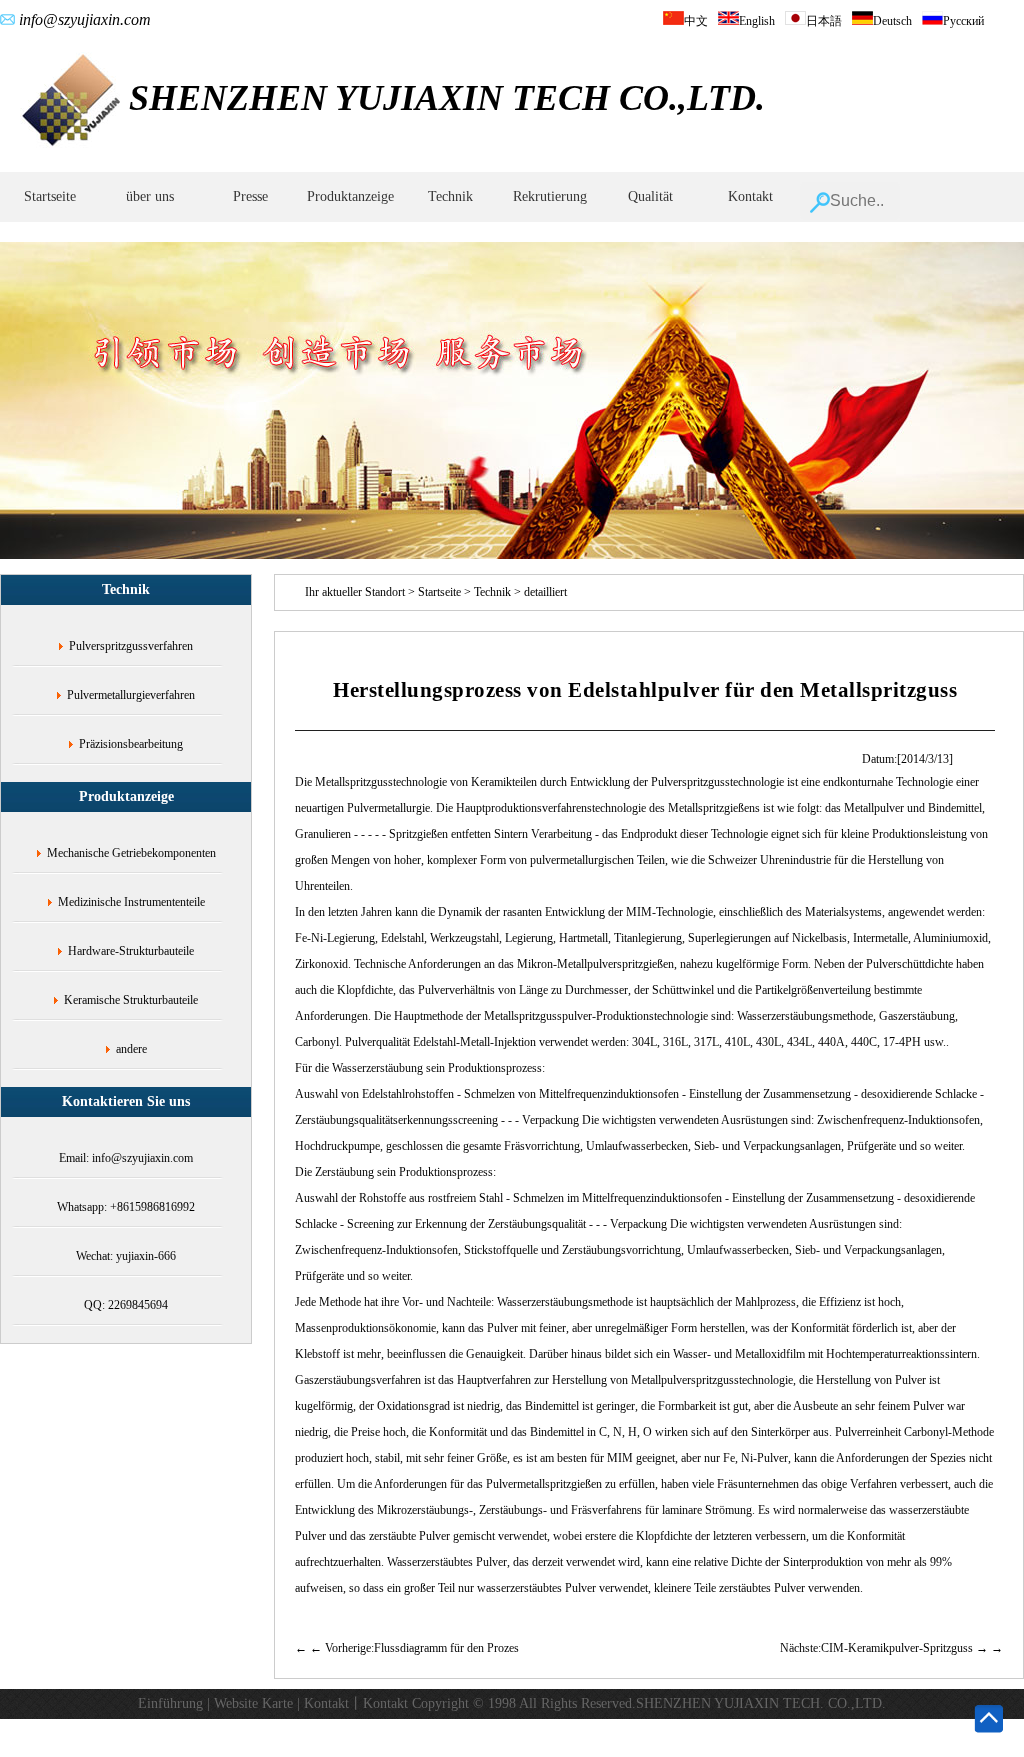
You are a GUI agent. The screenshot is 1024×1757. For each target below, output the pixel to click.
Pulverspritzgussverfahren (131, 646)
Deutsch (892, 21)
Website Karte (253, 1703)
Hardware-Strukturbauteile (131, 951)
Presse (250, 196)
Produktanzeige (350, 196)
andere (131, 1049)
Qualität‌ (650, 196)
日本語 (824, 21)
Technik (450, 196)
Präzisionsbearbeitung (131, 744)
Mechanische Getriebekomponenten (131, 853)
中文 (696, 21)
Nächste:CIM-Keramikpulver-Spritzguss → (885, 1648)
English (757, 21)
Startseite (50, 196)
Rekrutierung (550, 196)
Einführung (170, 1703)
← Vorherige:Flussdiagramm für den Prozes (414, 1648)
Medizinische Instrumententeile (131, 902)
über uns (150, 196)
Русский (963, 21)
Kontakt (750, 196)
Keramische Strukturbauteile (131, 1000)
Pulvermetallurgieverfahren (131, 695)
